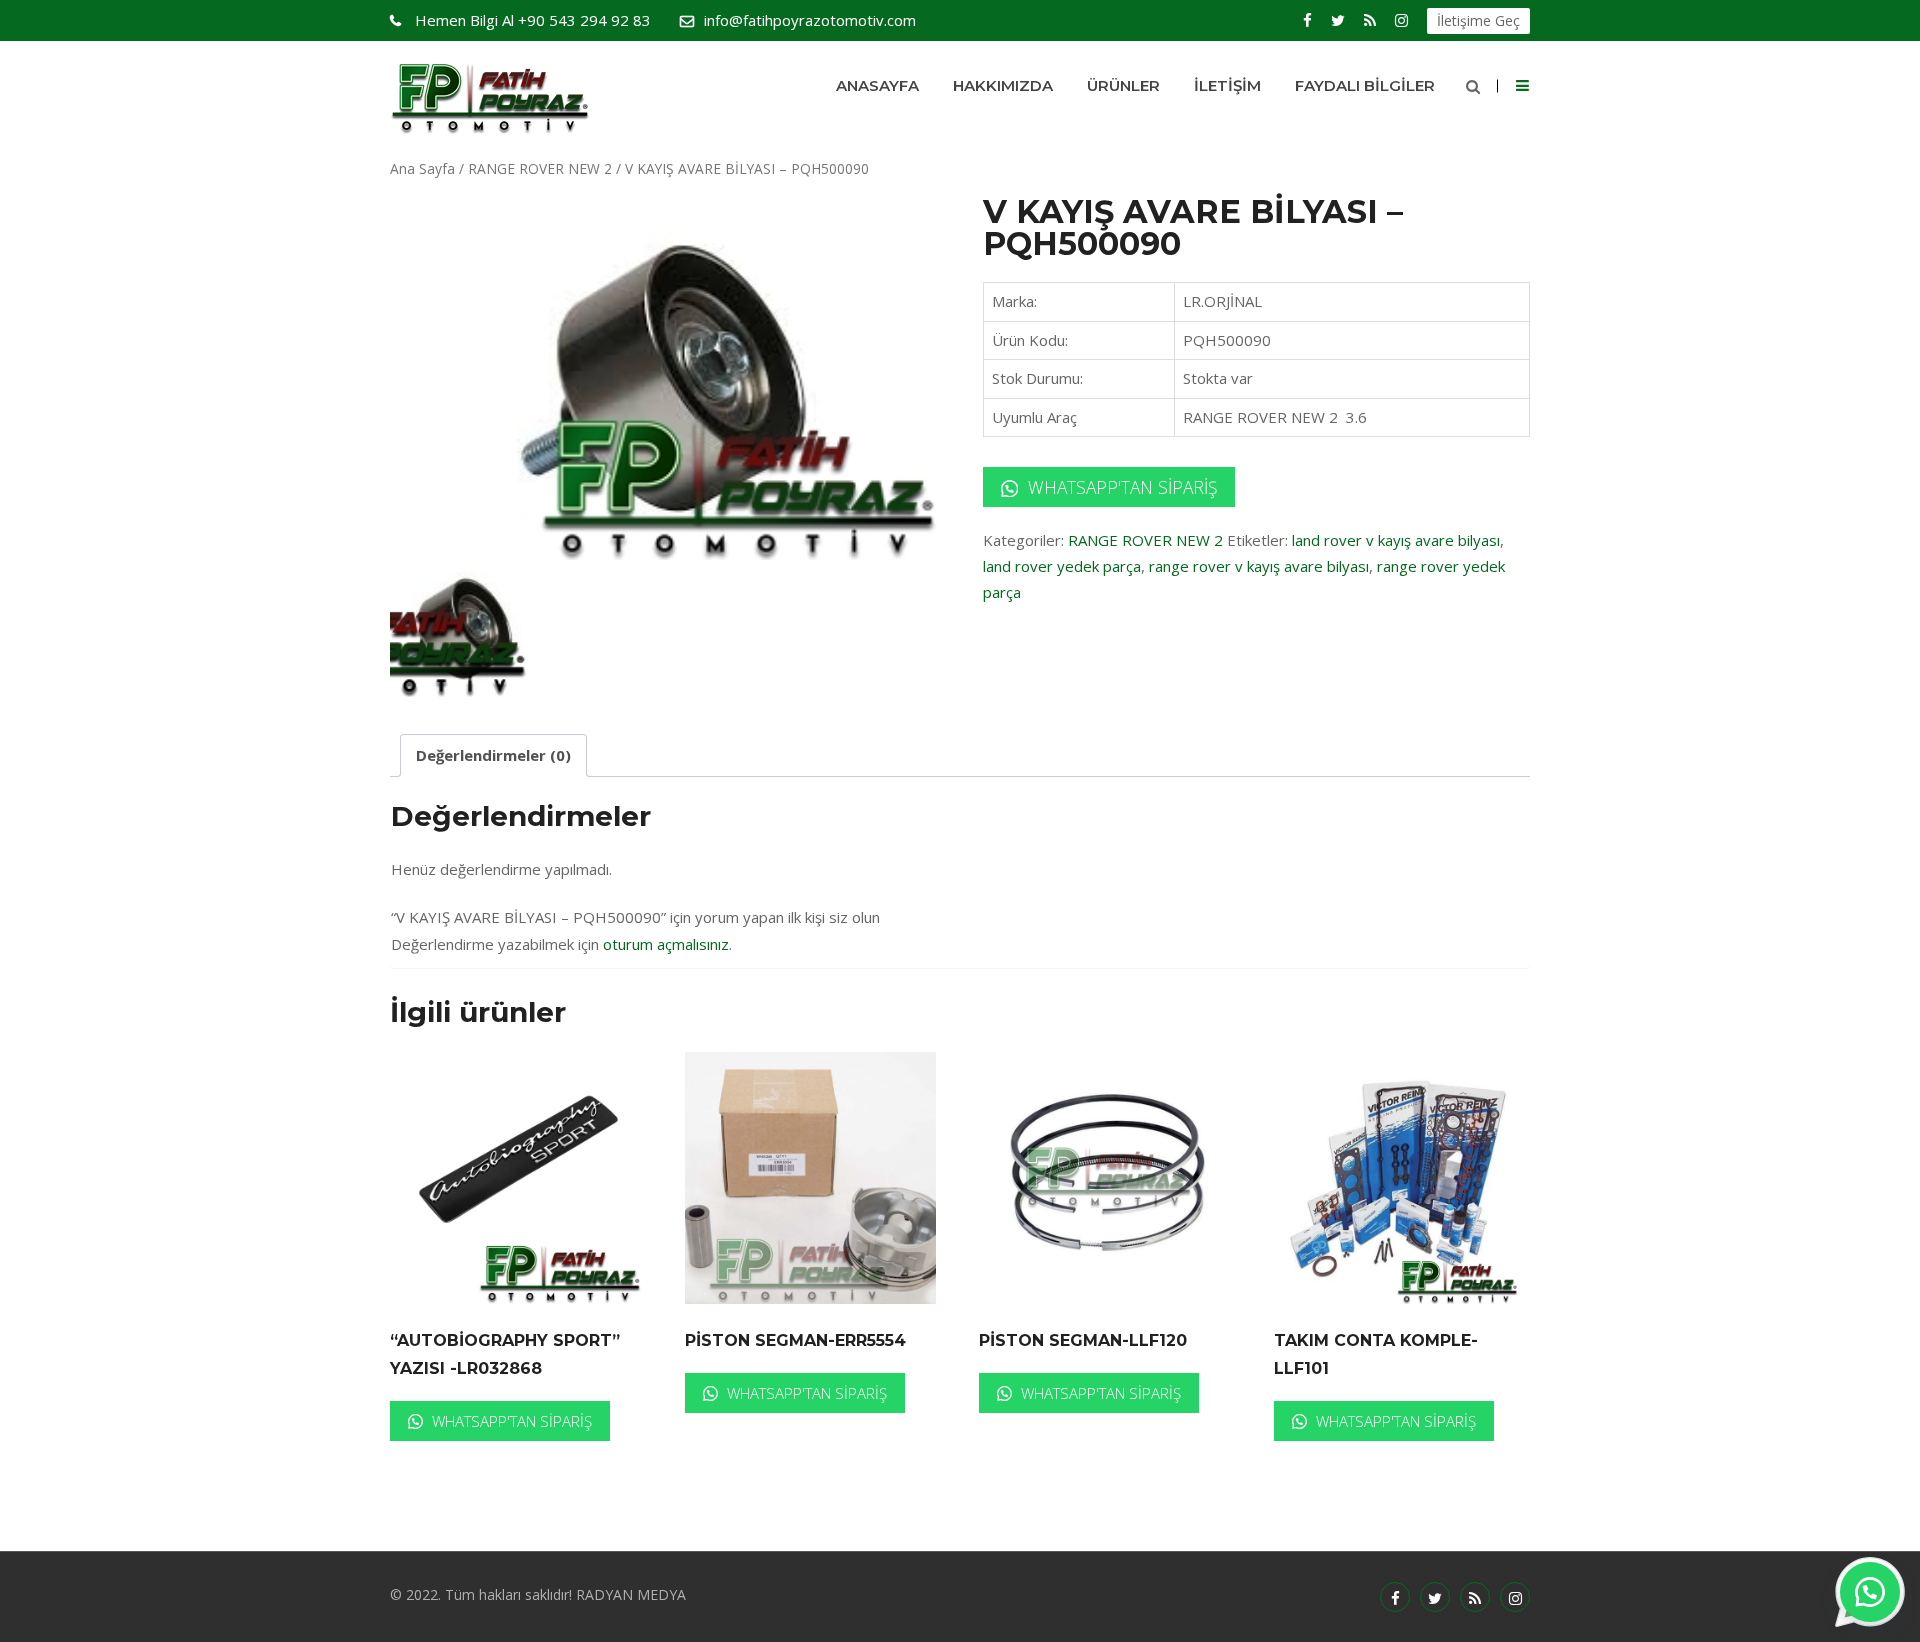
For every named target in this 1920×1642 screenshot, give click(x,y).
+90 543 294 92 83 (533, 20)
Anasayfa (877, 85)
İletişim (1227, 85)
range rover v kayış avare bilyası (1259, 566)
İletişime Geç (1478, 20)
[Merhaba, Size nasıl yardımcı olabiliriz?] (1870, 1592)
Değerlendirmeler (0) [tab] (493, 755)
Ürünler (1123, 85)
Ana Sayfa (422, 168)
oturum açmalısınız (666, 944)
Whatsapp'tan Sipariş (1120, 487)
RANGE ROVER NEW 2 (540, 168)
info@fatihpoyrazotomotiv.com (810, 20)
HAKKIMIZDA (1003, 85)
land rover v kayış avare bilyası (1396, 540)
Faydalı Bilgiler (1365, 85)
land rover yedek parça (1062, 566)
